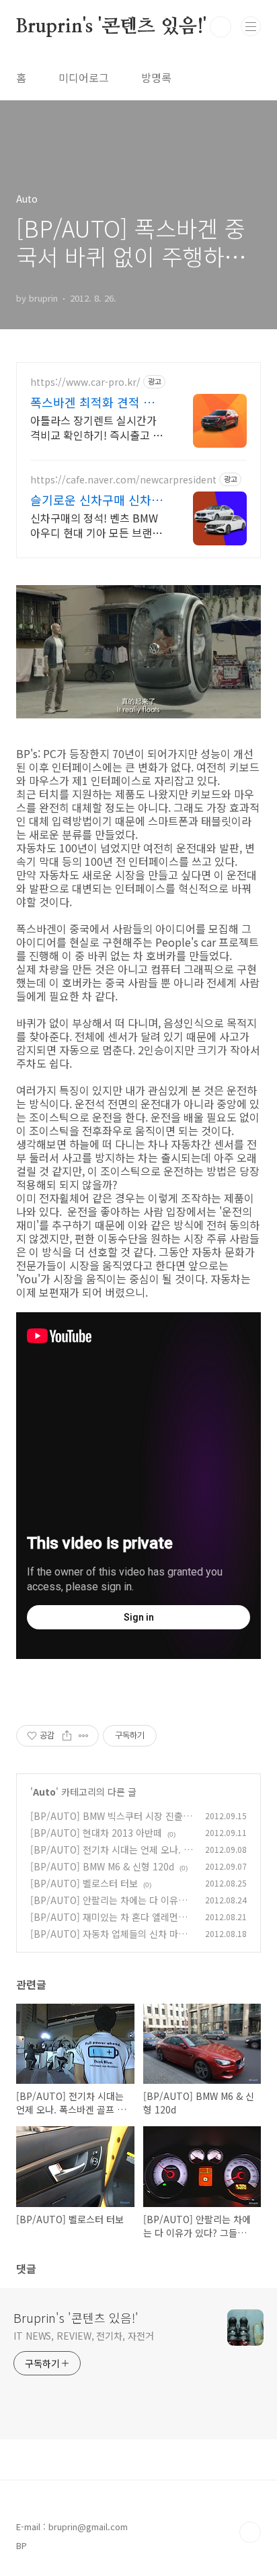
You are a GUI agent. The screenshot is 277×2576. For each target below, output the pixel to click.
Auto (44, 1792)
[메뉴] (251, 26)
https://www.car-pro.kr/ (85, 382)
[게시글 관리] (84, 1736)
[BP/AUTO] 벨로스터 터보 (84, 1883)
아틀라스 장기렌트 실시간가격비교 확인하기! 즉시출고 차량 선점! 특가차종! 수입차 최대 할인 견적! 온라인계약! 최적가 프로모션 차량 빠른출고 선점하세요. (96, 427)
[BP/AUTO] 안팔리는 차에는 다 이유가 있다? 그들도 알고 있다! (109, 1907)
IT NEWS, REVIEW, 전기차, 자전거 (84, 2336)
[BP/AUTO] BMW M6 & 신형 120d (102, 1866)
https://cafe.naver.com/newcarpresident (123, 480)
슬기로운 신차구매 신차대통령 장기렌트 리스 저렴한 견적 (98, 500)
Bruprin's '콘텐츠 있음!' (111, 27)
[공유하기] (67, 1736)
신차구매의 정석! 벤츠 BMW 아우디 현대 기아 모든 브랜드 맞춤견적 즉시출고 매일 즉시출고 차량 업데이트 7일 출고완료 (96, 525)
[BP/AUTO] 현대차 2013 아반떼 (96, 1833)
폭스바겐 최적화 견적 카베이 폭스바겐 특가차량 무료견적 (98, 402)
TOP (250, 2532)
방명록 (156, 77)
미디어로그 (84, 77)
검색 (221, 27)
